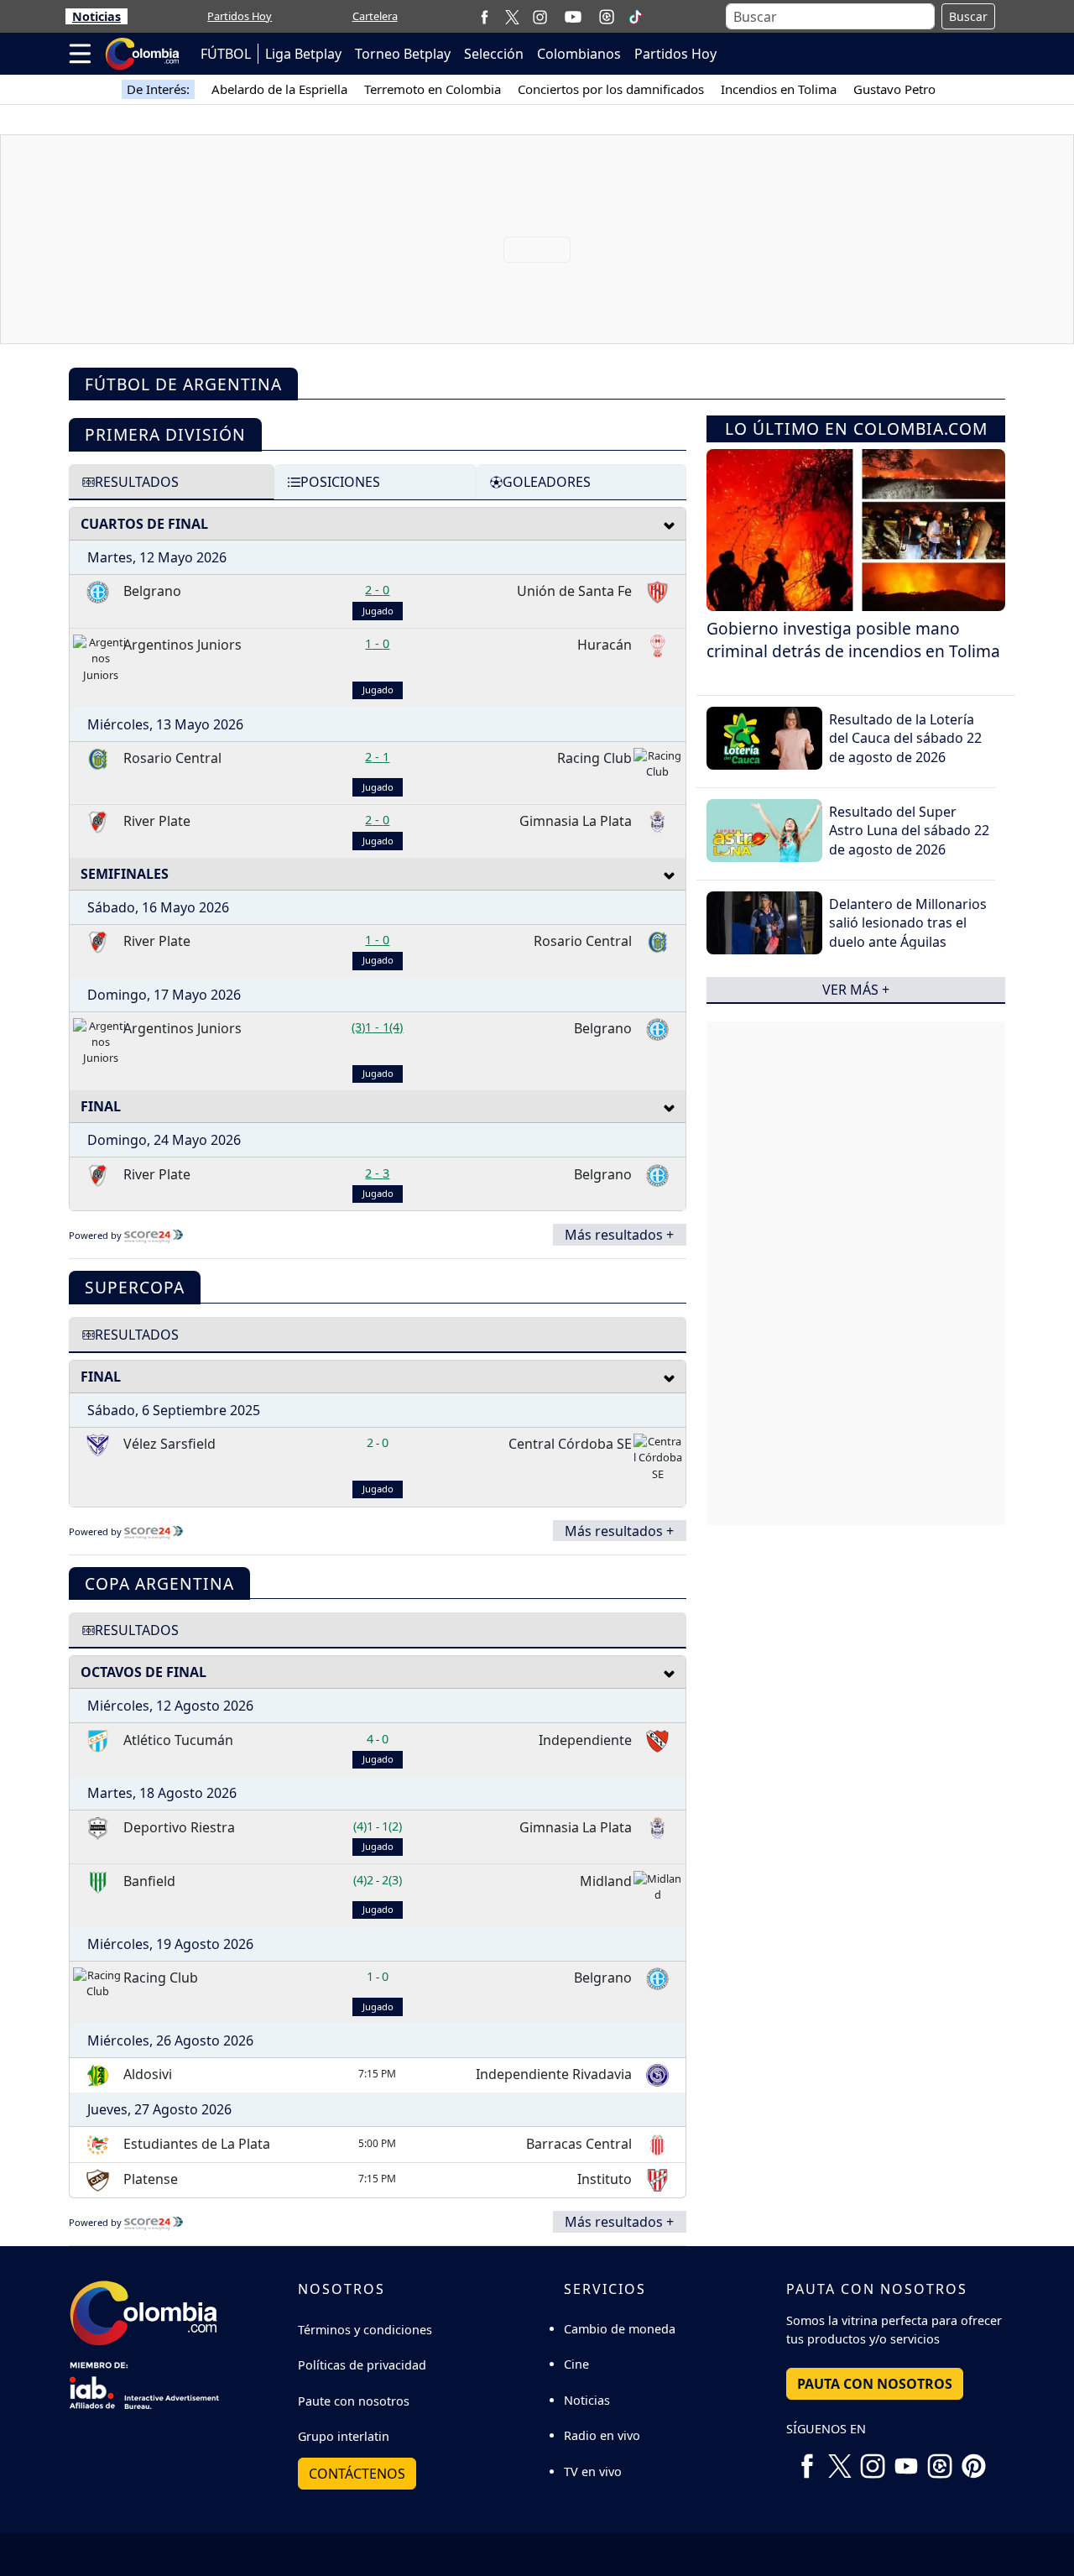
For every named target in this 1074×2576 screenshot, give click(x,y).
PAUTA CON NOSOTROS (875, 2384)
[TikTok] (635, 17)
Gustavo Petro (894, 89)
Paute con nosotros (354, 2401)
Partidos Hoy (240, 16)
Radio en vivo (602, 2435)
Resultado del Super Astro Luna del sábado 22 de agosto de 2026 (909, 831)
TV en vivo (593, 2471)
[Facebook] (485, 16)
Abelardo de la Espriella (279, 89)
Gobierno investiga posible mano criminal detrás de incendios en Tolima (853, 640)
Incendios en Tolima (779, 89)
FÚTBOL (226, 54)
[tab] (172, 482)
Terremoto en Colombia (433, 89)
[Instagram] (540, 16)
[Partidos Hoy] (607, 17)
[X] (512, 16)
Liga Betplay (303, 54)
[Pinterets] (973, 2460)
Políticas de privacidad (362, 2365)
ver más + (856, 990)
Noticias (96, 16)
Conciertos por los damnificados (611, 89)
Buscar (968, 16)
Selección (494, 54)
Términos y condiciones (365, 2330)
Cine (576, 2364)
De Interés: (158, 89)
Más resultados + (619, 1235)
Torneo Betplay (403, 54)
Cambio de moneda (620, 2329)
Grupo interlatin (344, 2436)
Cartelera (375, 16)
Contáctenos (357, 2474)
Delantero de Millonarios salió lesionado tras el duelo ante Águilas (908, 923)
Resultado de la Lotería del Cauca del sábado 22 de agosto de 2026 (905, 738)
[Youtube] (573, 17)
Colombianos (579, 54)
